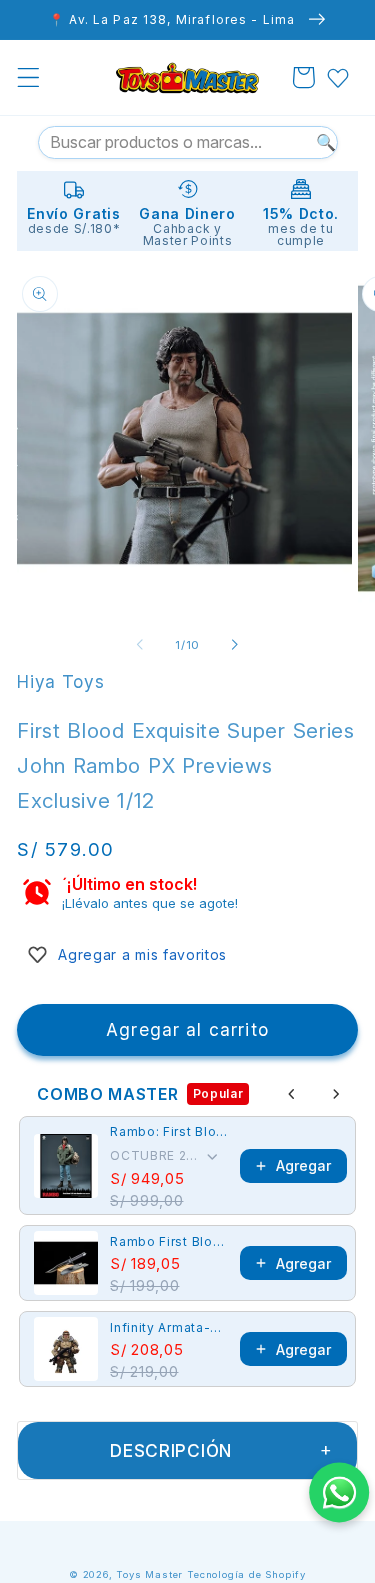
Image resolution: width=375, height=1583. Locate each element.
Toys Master (149, 1574)
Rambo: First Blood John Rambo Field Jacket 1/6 (168, 1131)
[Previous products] (292, 1094)
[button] (28, 77)
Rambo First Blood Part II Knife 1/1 (168, 1241)
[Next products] (336, 1094)
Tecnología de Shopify (246, 1574)
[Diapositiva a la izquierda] (140, 645)
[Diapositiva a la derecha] (235, 645)
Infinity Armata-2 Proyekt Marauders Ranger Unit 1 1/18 (168, 1327)
